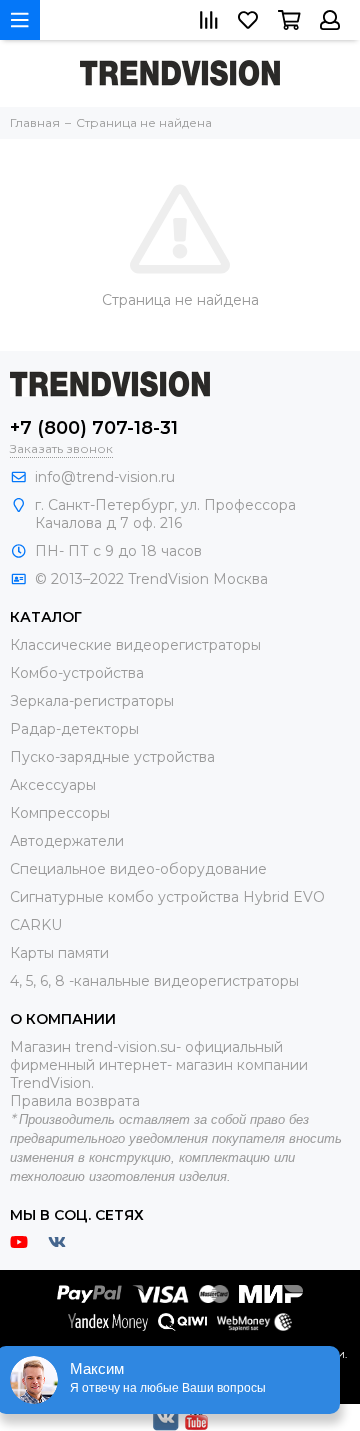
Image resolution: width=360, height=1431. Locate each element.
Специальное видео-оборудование (138, 869)
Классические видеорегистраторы (135, 645)
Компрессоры (60, 813)
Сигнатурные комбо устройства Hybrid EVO (167, 897)
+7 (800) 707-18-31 (94, 428)
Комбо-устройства (77, 673)
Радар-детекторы (74, 729)
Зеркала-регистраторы (92, 701)
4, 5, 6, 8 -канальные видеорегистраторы (154, 981)
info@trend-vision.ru (105, 477)
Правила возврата (75, 1101)
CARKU (36, 925)
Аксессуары (53, 785)
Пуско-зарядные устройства (112, 757)
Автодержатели (67, 841)
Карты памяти (59, 953)
